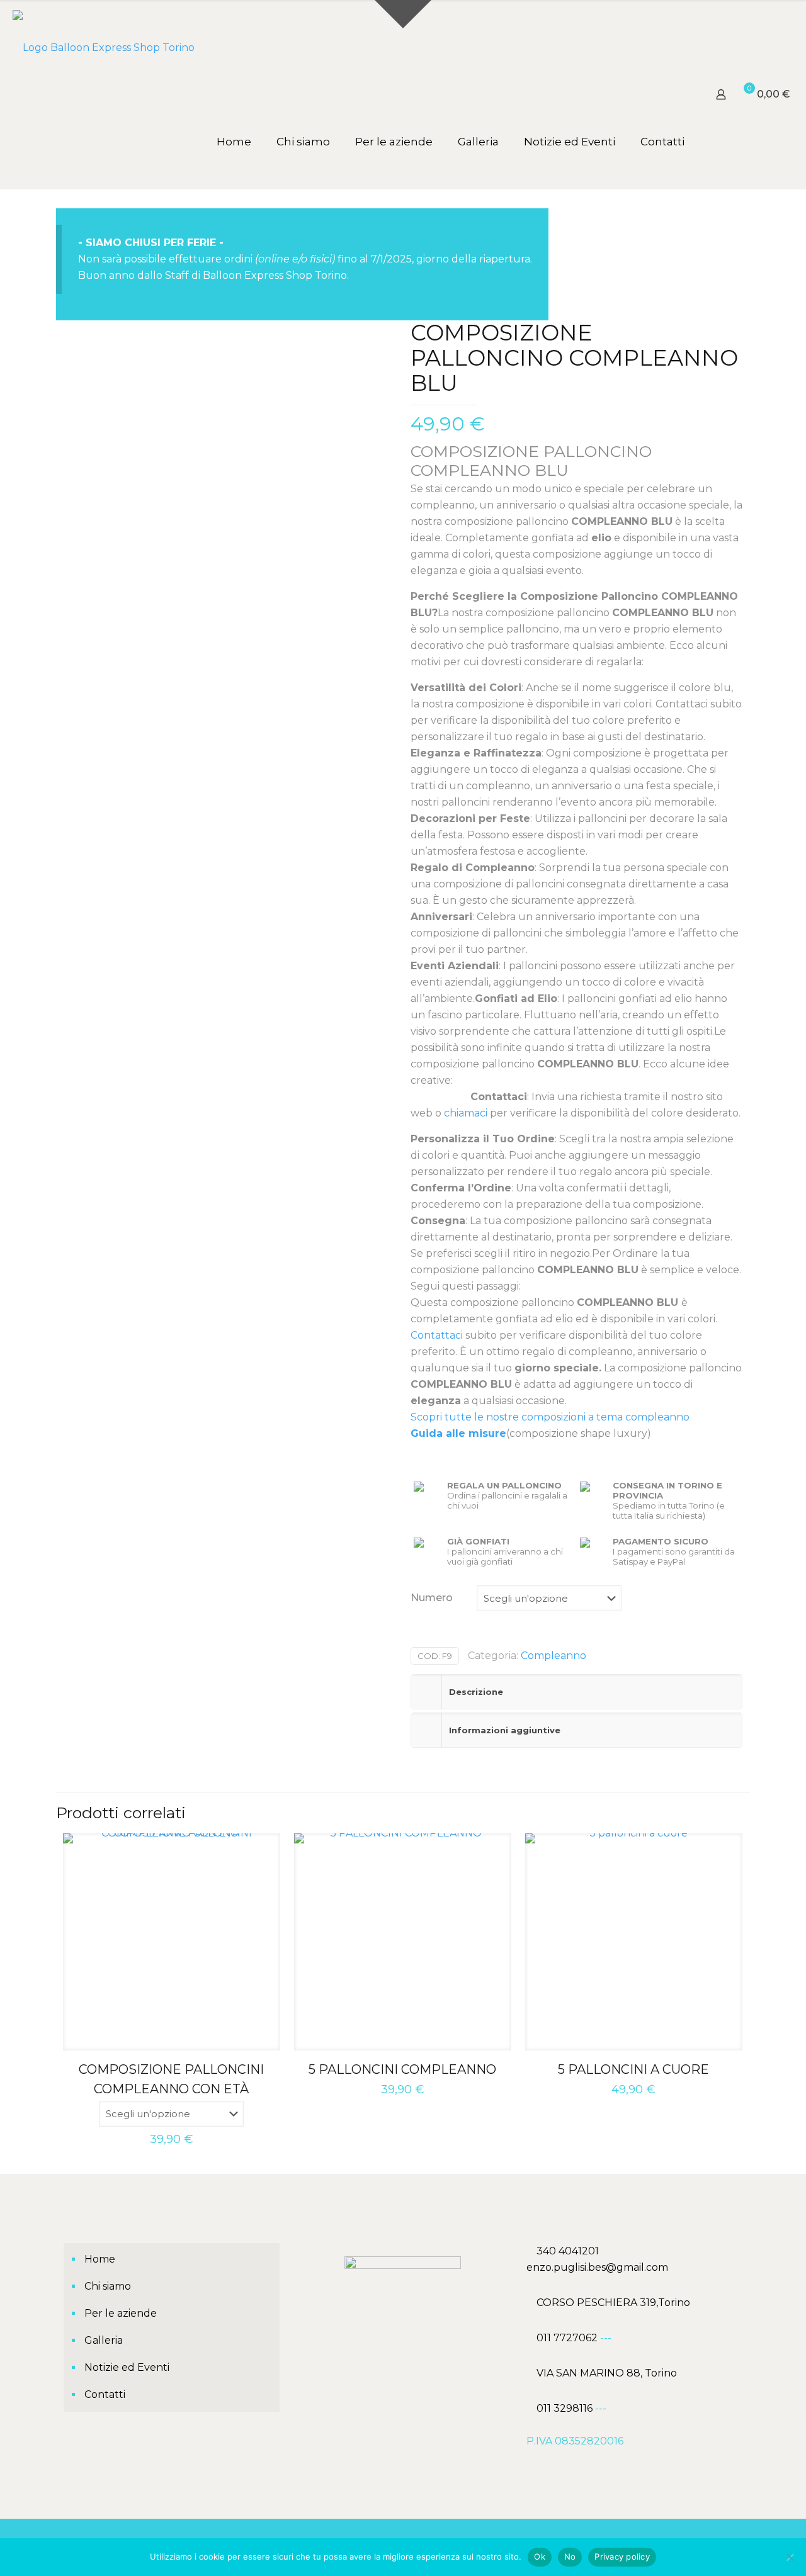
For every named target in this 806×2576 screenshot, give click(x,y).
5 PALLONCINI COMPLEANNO (402, 2069)
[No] (790, 2557)
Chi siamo (108, 2286)
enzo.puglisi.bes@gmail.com (597, 2267)
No (570, 2556)
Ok (540, 2556)
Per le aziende (121, 2313)
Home (100, 2259)
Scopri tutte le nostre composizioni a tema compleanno (550, 1417)
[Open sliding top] (403, 14)
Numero (432, 1598)
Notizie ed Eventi (127, 2367)
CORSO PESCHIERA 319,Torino (613, 2303)
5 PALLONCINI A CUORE (633, 2069)
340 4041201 (568, 2251)
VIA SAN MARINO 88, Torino (607, 2373)
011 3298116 (565, 2408)
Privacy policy (622, 2556)
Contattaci (437, 1335)
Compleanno (553, 1656)
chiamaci (466, 1113)
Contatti (105, 2394)
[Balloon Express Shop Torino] (104, 47)
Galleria (104, 2340)
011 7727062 (568, 2338)
